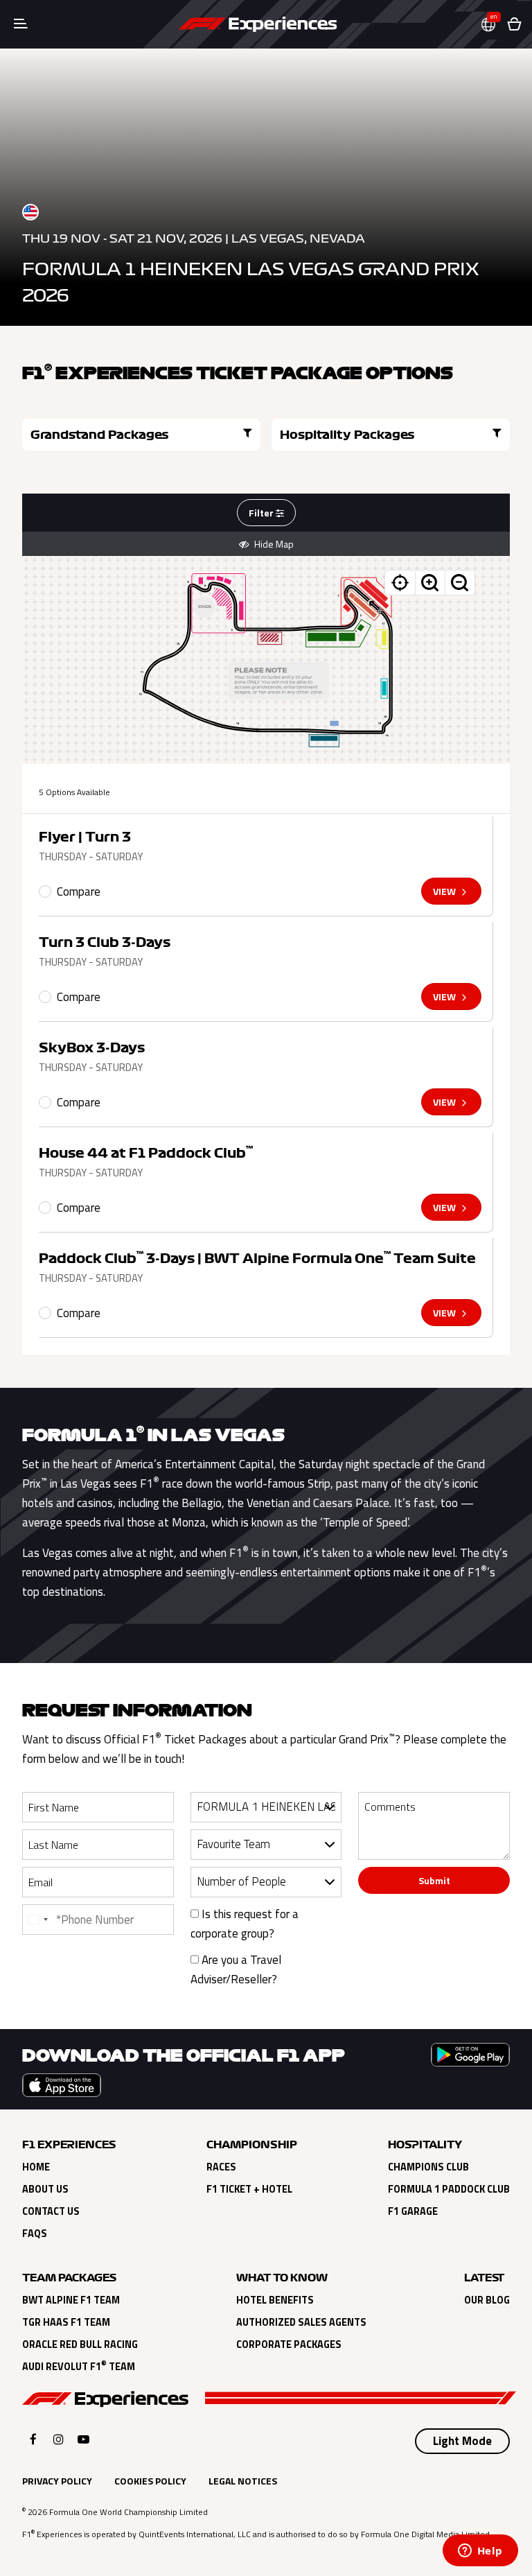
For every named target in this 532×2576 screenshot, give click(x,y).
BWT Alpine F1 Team (71, 2300)
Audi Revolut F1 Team (79, 2367)
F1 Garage (413, 2211)
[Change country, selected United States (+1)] (37, 1920)
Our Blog (487, 2300)
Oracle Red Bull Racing (80, 2344)
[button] (494, 25)
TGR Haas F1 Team (66, 2322)
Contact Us (51, 2211)
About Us (45, 2189)
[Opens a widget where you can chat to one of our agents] (480, 2552)
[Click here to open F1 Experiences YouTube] (83, 2439)
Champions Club (428, 2167)
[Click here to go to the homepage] (258, 24)
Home (36, 2167)
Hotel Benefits (275, 2300)
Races (221, 2167)
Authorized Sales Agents (301, 2322)
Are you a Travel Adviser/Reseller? (236, 1969)
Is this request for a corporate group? (245, 1924)
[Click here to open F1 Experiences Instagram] (59, 2439)
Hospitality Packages (347, 435)
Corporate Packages (289, 2344)
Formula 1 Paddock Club (449, 2189)
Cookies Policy (150, 2481)
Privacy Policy (57, 2481)
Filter (262, 513)
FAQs (35, 2234)
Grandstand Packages (100, 435)
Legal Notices (243, 2481)
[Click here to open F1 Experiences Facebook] (33, 2439)
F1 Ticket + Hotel (249, 2189)
